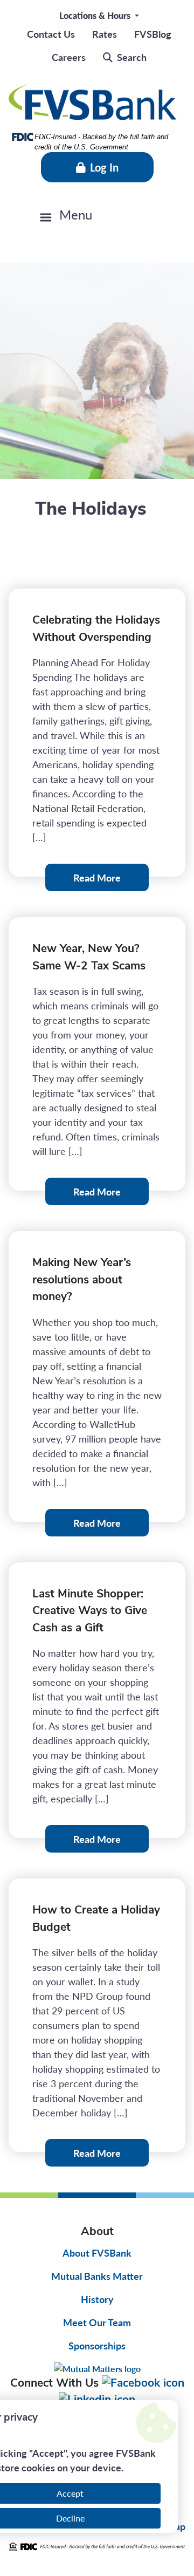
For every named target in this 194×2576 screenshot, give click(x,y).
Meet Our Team (97, 2322)
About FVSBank (97, 2253)
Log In (104, 167)
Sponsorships (97, 2345)
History (97, 2299)
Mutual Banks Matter (97, 2276)
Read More (97, 877)
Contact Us (51, 34)
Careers (69, 57)
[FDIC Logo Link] (97, 2547)
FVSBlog (153, 34)
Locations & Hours (96, 15)
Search (132, 57)
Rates (105, 34)
